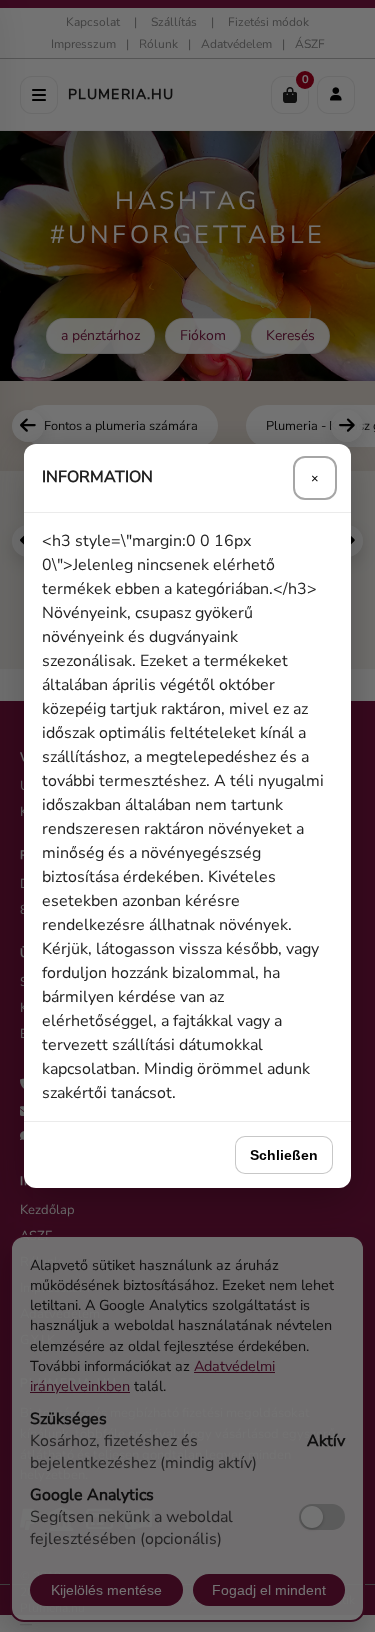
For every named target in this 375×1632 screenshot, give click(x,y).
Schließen (284, 1155)
